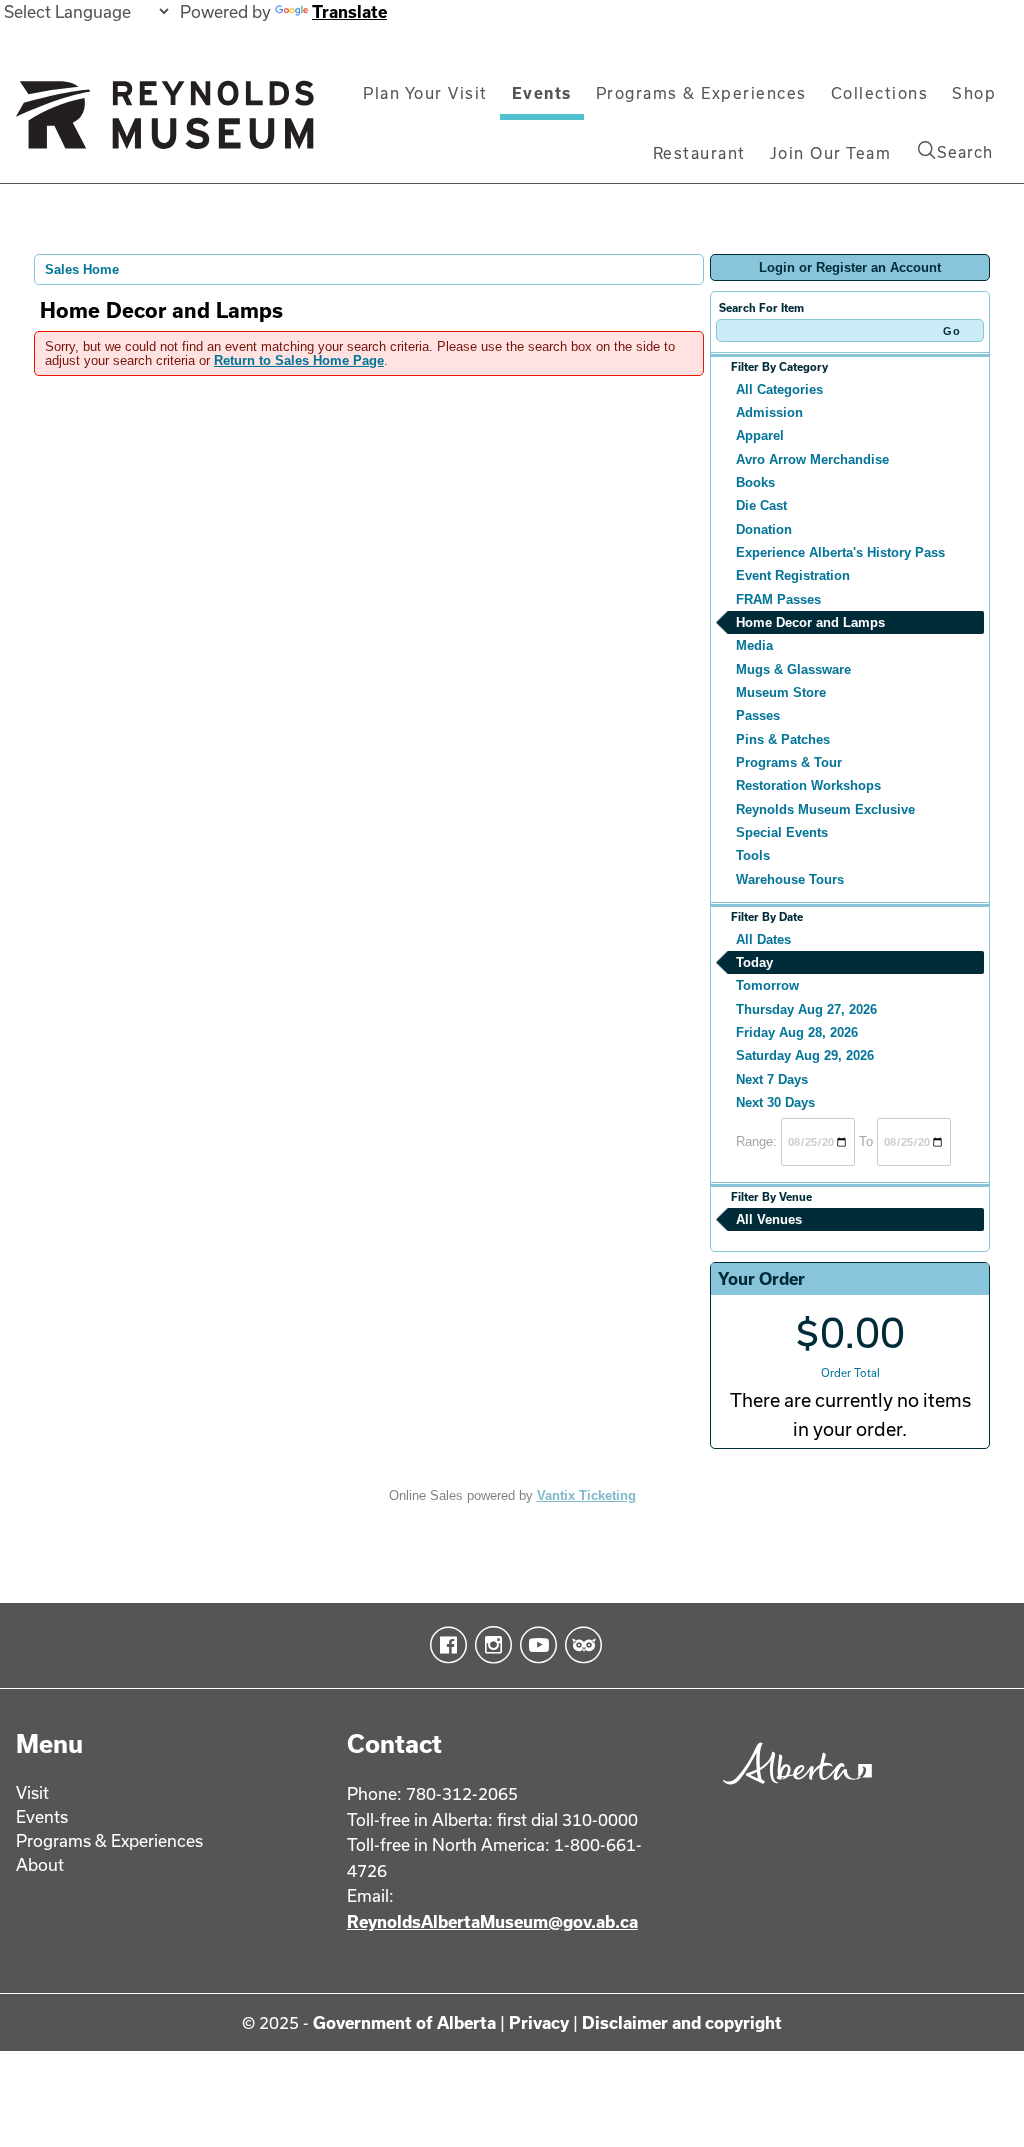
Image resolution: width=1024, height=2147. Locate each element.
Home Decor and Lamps (810, 622)
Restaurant (699, 153)
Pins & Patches (783, 739)
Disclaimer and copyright (682, 2022)
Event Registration (793, 575)
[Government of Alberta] (792, 1788)
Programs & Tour (789, 762)
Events (542, 93)
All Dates (763, 939)
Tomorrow (767, 985)
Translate (349, 11)
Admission (769, 412)
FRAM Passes (778, 599)
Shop (974, 93)
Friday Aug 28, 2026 (797, 1032)
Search (965, 152)
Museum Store (781, 692)
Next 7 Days (772, 1079)
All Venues (769, 1219)
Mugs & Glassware (793, 669)
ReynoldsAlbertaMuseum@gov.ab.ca (492, 1921)
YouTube (534, 1645)
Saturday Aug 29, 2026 (805, 1055)
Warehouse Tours (790, 879)
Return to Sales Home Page (299, 360)
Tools (753, 855)
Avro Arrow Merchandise (812, 459)
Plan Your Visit (425, 93)
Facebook (444, 1645)
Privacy (539, 2022)
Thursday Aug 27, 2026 (806, 1009)
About (40, 1864)
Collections (880, 93)
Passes (758, 715)
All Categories (779, 389)
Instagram (489, 1645)
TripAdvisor (579, 1645)
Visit (32, 1792)
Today (754, 962)
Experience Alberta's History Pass (840, 552)
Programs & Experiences (701, 93)
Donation (764, 529)
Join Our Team (831, 153)
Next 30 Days (775, 1102)
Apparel (760, 435)
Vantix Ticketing (586, 1495)
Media (754, 645)
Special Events (782, 832)
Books (755, 482)
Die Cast (761, 505)
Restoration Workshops (808, 785)
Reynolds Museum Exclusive (825, 809)
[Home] (165, 123)
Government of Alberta (404, 2022)
